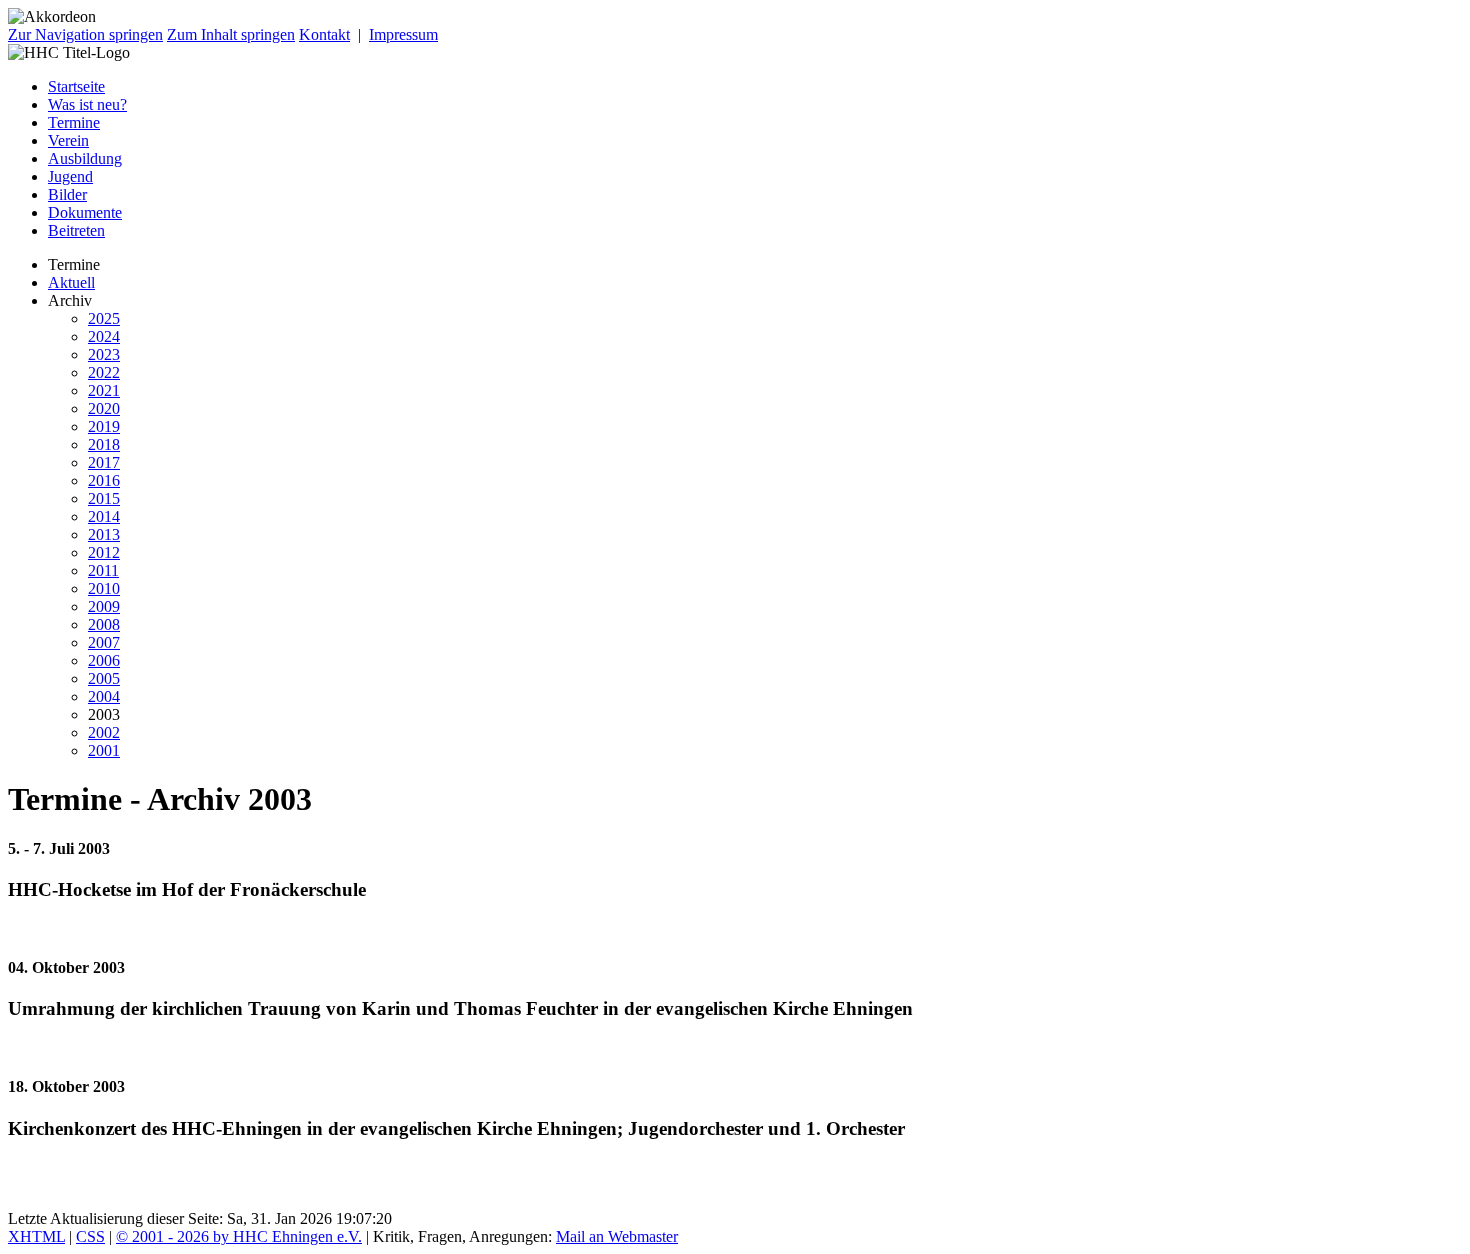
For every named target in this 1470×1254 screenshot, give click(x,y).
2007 (104, 642)
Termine (74, 122)
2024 (104, 336)
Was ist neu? (87, 104)
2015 (104, 498)
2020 (104, 408)
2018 (104, 444)
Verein (68, 140)
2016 (104, 480)
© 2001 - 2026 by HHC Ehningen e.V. (239, 1236)
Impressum (403, 34)
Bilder (67, 194)
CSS (90, 1236)
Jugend (70, 176)
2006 (104, 660)
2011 (103, 570)
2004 (104, 696)
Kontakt (324, 34)
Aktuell (71, 282)
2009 (104, 606)
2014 (104, 516)
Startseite (76, 86)
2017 (104, 462)
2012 (104, 552)
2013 (104, 534)
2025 (104, 318)
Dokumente (85, 212)
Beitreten (76, 230)
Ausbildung (85, 158)
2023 (104, 354)
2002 (104, 732)
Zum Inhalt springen (231, 34)
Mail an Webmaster (617, 1236)
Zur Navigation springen (85, 34)
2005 (104, 678)
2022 (104, 372)
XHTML (36, 1236)
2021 (104, 390)
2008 (104, 624)
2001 (104, 750)
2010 (104, 588)
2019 (104, 426)
